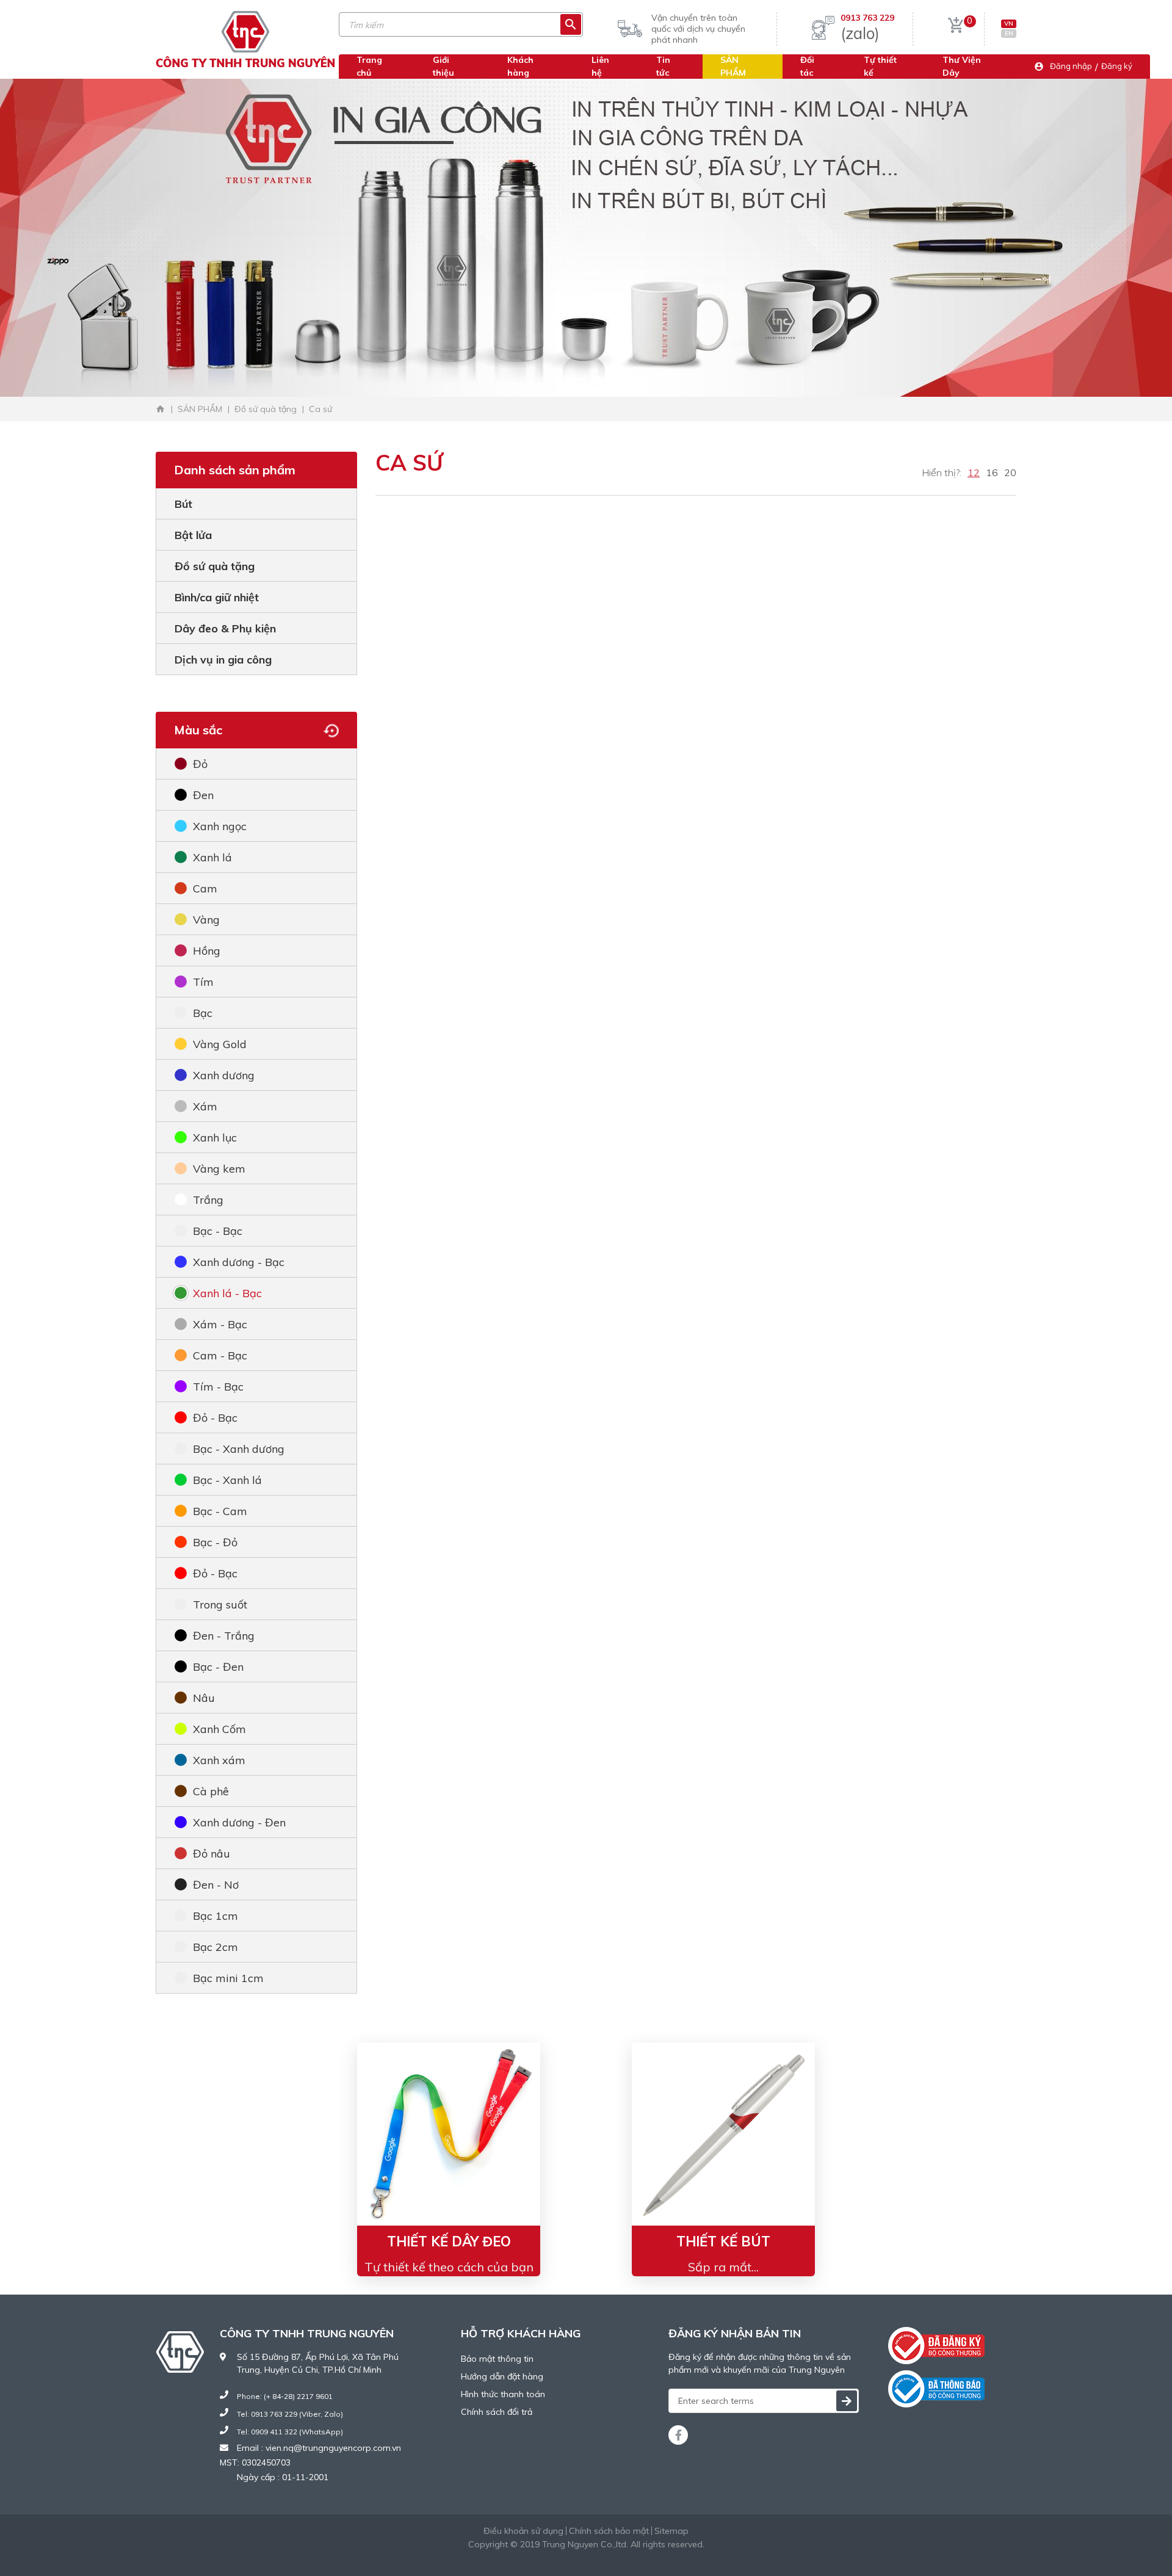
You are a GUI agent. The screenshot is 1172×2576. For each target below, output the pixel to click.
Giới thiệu (443, 66)
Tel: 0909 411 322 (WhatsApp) (290, 2432)
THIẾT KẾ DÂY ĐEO (449, 2241)
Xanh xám (219, 1760)
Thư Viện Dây (962, 66)
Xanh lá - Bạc (227, 1293)
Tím (203, 982)
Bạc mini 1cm (228, 1978)
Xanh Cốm (219, 1729)
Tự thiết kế (880, 66)
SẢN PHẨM (733, 66)
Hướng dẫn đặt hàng (502, 2376)
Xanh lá (212, 857)
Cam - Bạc (220, 1355)
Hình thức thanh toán (503, 2394)
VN (1009, 24)
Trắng (208, 1200)
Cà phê (211, 1791)
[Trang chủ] (161, 409)
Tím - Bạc (218, 1387)
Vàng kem (219, 1169)
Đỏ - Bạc (215, 1418)
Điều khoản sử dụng (523, 2531)
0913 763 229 (867, 18)
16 (992, 472)
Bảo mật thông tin (497, 2359)
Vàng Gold (220, 1044)
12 (974, 472)
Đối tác (807, 66)
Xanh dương (224, 1075)
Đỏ (200, 764)
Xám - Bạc (220, 1324)
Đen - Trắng (224, 1636)
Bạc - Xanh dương (239, 1449)
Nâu (204, 1698)
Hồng (207, 951)
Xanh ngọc (220, 826)
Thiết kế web (556, 2557)
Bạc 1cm (215, 1916)
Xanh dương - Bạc (239, 1262)
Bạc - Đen (218, 1667)
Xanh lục (215, 1138)
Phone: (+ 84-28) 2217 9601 (285, 2396)
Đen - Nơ (216, 1885)
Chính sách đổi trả (497, 2412)
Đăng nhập (1071, 66)
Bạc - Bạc (218, 1231)
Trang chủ (369, 66)
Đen (203, 795)
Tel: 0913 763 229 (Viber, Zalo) (290, 2414)
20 (1010, 472)
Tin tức (663, 66)
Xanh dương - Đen (239, 1822)
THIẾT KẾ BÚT (723, 2241)
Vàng (206, 920)
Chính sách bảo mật (609, 2531)
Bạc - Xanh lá (227, 1480)
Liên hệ (600, 66)
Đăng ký (1117, 66)
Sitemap (671, 2531)
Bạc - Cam (220, 1511)
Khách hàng (520, 66)
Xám (205, 1106)
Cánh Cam (620, 2557)
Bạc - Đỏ (215, 1542)
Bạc (203, 1013)
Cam (205, 888)
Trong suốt (220, 1605)
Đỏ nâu (212, 1854)
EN (1009, 33)
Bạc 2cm (215, 1947)
